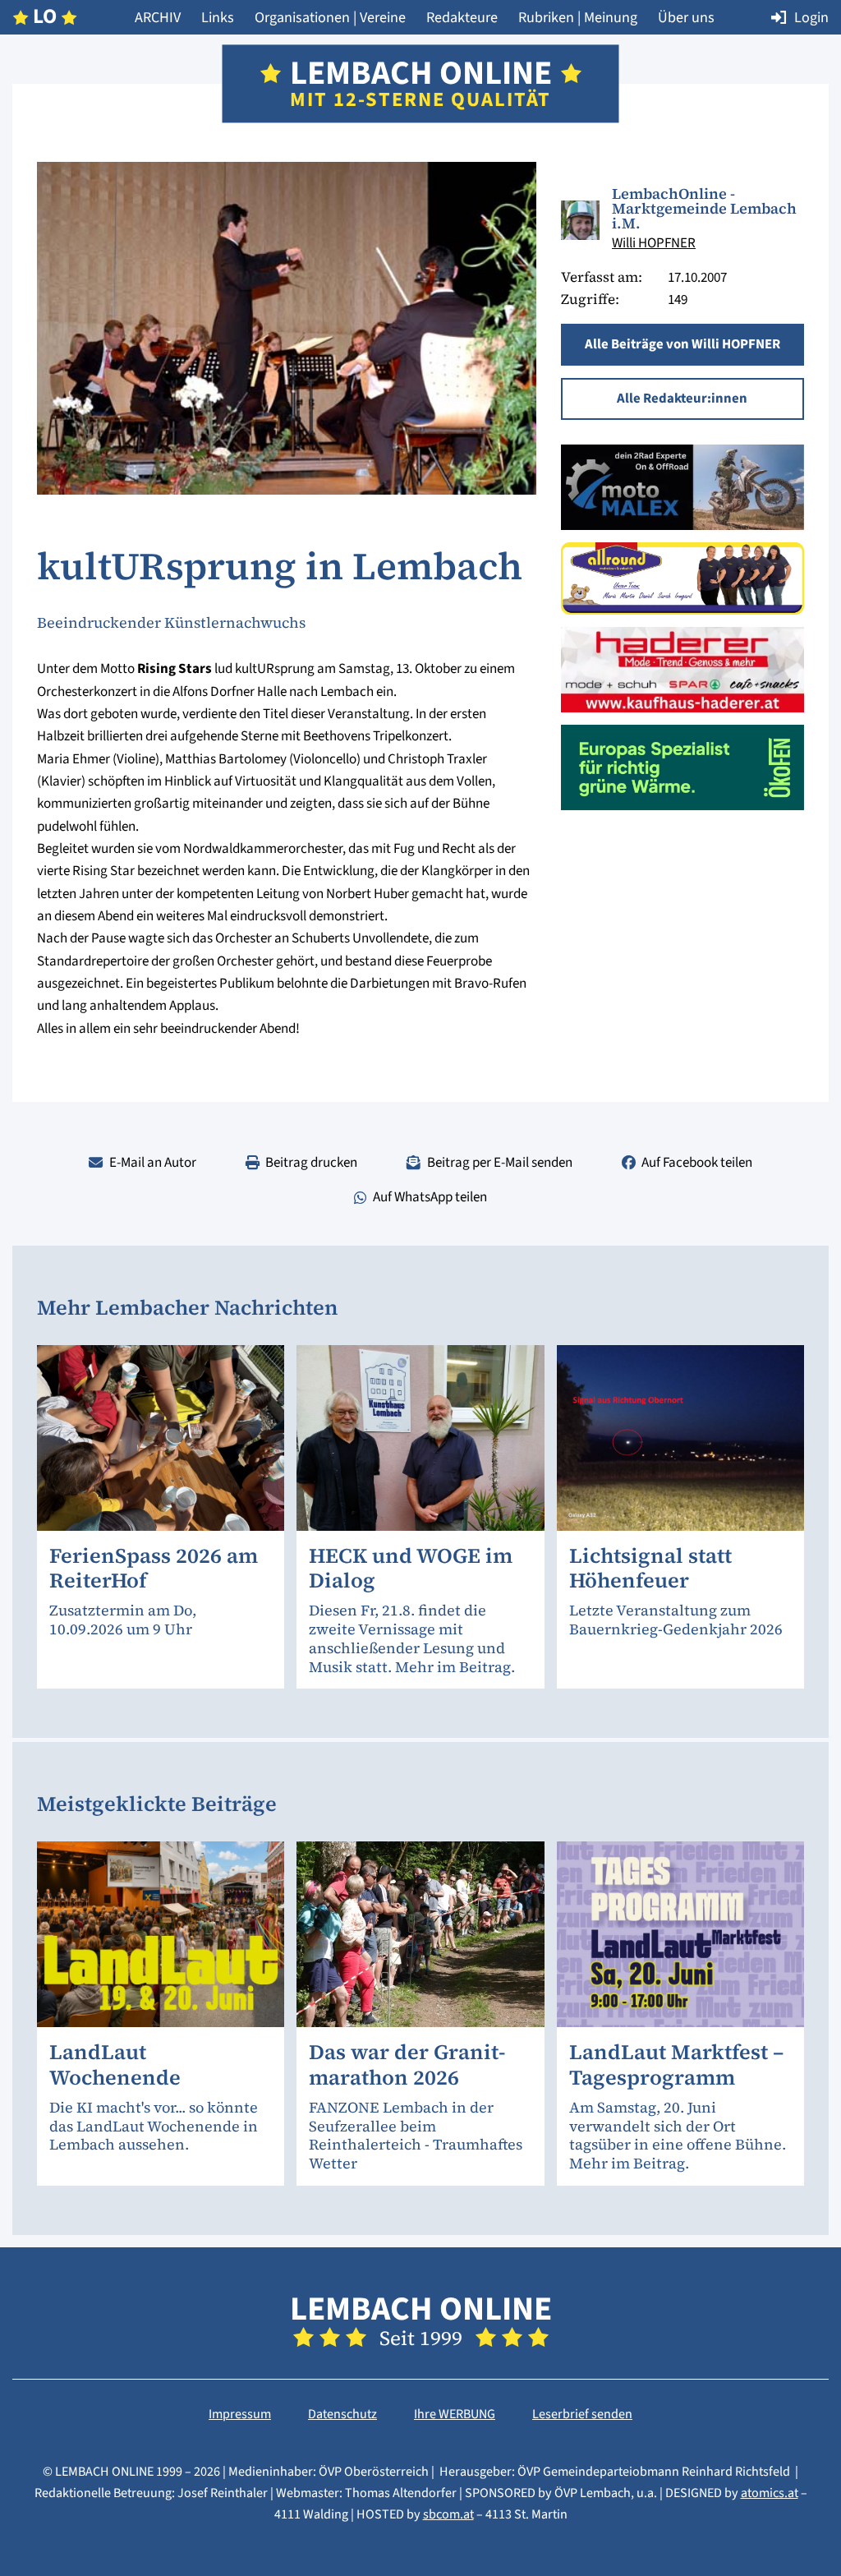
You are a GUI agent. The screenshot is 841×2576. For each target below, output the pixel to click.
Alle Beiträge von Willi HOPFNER (682, 344)
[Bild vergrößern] (580, 220)
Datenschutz (342, 2414)
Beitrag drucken (311, 1162)
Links (218, 17)
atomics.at (770, 2493)
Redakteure (462, 17)
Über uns (686, 17)
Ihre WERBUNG (455, 2414)
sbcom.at (448, 2514)
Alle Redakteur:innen (682, 399)
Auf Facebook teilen (697, 1162)
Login (811, 17)
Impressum (240, 2414)
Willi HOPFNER (654, 243)
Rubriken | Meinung (578, 17)
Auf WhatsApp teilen (430, 1197)
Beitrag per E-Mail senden (500, 1162)
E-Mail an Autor (153, 1162)
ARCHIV (158, 17)
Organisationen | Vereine (330, 17)
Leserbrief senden (582, 2414)
